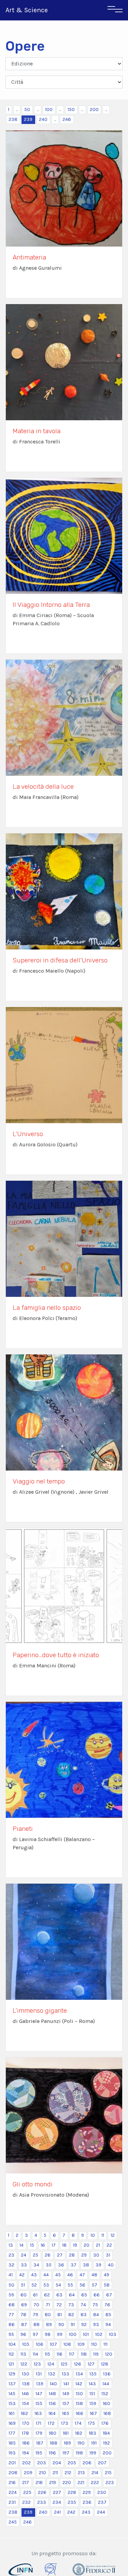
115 (47, 2354)
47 (82, 2275)
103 (113, 2334)
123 (37, 2364)
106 (40, 2344)
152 (105, 2394)
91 (73, 2324)
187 (40, 2443)
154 (26, 2404)
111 (105, 2344)
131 (39, 2374)
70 (36, 2305)
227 (57, 2492)
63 (59, 2295)
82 (71, 2315)
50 (27, 109)
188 (54, 2443)
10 (93, 2235)
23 (11, 2255)
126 (78, 2364)
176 (105, 2423)
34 (36, 2265)
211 (55, 2473)
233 (42, 2502)
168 (107, 2413)
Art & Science (27, 10)
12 (113, 2235)
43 (34, 2275)
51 (23, 2285)
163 (38, 2413)
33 (24, 2265)
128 (105, 2364)
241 (57, 2512)
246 (67, 119)
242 (71, 2512)
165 (66, 2413)
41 (11, 2275)
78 (23, 2315)
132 (52, 2374)
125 (64, 2364)
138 (26, 2384)
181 (66, 2433)
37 (74, 2265)
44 (46, 2275)
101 (86, 2334)
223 (110, 2483)
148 (52, 2394)
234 (57, 2502)
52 (34, 2285)
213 (81, 2473)
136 (107, 2374)
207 (102, 2463)
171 (39, 2423)
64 (72, 2295)
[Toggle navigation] (115, 10)
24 (24, 2255)
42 (22, 2275)
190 (81, 2443)
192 (106, 2443)
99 (60, 2334)
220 (67, 2483)
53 (46, 2285)
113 (23, 2354)
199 (93, 2453)
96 (23, 2334)
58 (107, 2285)
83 (84, 2315)
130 (26, 2374)
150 (71, 109)
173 (65, 2423)
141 (66, 2384)
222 (95, 2483)
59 (11, 2295)
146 (25, 2394)
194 (26, 2453)
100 (49, 109)
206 (87, 2463)
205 (72, 2463)
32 (11, 2265)
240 (43, 119)
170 (26, 2423)
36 (61, 2265)
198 (79, 2453)
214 (95, 2473)
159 (93, 2404)
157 (66, 2404)
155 (39, 2404)
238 (13, 119)
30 (96, 2255)
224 (13, 2492)
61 (35, 2295)
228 (72, 2492)
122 (24, 2364)
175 (91, 2423)
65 (84, 2295)
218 (39, 2483)
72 (59, 2305)
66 (97, 2295)
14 (22, 2245)
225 (27, 2492)
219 (53, 2483)
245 (13, 2522)
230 (102, 2492)
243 (86, 2512)
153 (12, 2404)
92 (84, 2324)
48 (94, 2275)
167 (93, 2413)
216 (12, 2483)
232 (26, 2502)
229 (87, 2492)
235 (72, 2502)
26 (48, 2255)
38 (86, 2265)
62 (47, 2295)
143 (92, 2384)
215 (108, 2473)
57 (95, 2285)
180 (53, 2433)
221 (81, 2483)
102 (99, 2334)
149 (66, 2394)
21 (98, 2245)
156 (52, 2404)
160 (106, 2404)
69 (24, 2305)
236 (87, 2502)
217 (26, 2483)
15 (32, 2245)
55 (70, 2285)
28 (72, 2255)
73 (71, 2305)
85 (108, 2315)
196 (52, 2453)
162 (24, 2413)
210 (42, 2473)
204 (57, 2463)
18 (64, 2245)
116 (60, 2354)
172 (51, 2423)
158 (79, 2404)
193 (12, 2453)
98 (48, 2334)
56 (82, 2285)
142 (79, 2384)
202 (26, 2463)
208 (13, 2473)
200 (94, 109)
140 (53, 2384)
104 (12, 2344)
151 (92, 2394)
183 (93, 2433)
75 (95, 2305)
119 (96, 2354)
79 (35, 2315)
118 (84, 2354)
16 (43, 2245)
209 (28, 2473)
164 (52, 2413)
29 (84, 2255)
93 (96, 2324)
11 (103, 2235)
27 (60, 2255)
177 (12, 2433)
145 (12, 2394)
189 (67, 2443)
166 (80, 2413)
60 (24, 2295)
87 (24, 2324)
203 (42, 2463)
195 (39, 2453)
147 (39, 2394)
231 (12, 2502)
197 (66, 2453)
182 (79, 2433)
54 (58, 2285)
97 (35, 2334)
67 (109, 2295)
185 (12, 2443)
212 (68, 2473)
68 (12, 2305)
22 (109, 2245)
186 (26, 2443)
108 (67, 2344)
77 (11, 2315)
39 (98, 2265)
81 (60, 2315)
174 (78, 2423)
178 (25, 2433)
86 (12, 2324)
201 (12, 2463)
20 (87, 2245)
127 (91, 2364)
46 (70, 2275)
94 (108, 2324)
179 (39, 2433)
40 (111, 2265)
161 (11, 2413)
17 (54, 2245)
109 (81, 2344)
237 (102, 2502)
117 (72, 2354)
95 (11, 2334)
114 (35, 2354)
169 (12, 2423)
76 (107, 2305)
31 (108, 2255)
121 (11, 2364)
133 (66, 2374)
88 (37, 2324)
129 (12, 2374)
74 (83, 2305)
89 (49, 2324)
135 (93, 2374)
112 (11, 2354)
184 (106, 2433)
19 (75, 2245)
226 (42, 2492)
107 (53, 2344)
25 (35, 2255)
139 (40, 2384)
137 (12, 2384)
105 (26, 2344)
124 (51, 2364)
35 (49, 2265)
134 (79, 2374)
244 (101, 2512)
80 (48, 2315)
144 (106, 2384)
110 (94, 2344)
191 (94, 2443)
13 (11, 2245)
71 (48, 2305)
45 (58, 2275)
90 (61, 2324)
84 (96, 2315)
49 (106, 2275)
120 (109, 2354)
